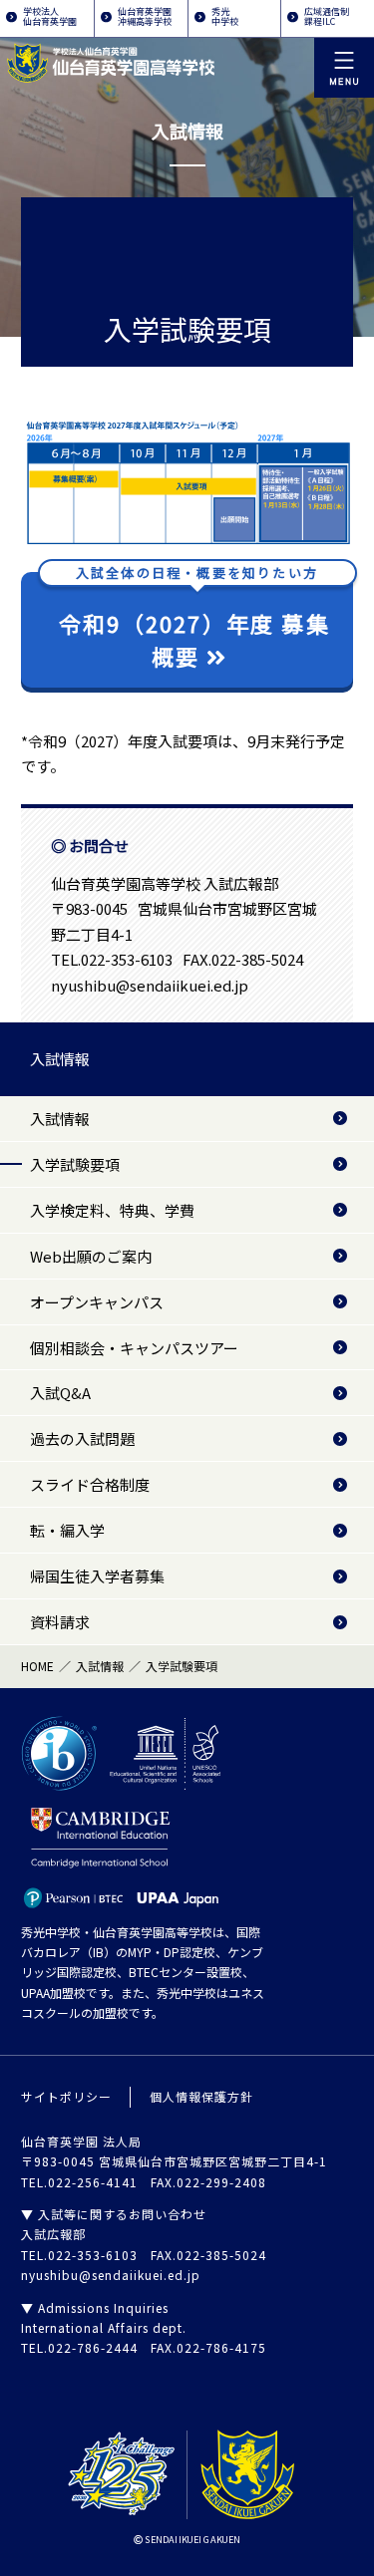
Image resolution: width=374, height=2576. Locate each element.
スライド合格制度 (90, 1484)
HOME (37, 1666)
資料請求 (60, 1622)
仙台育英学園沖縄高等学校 (145, 16)
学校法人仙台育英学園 (50, 16)
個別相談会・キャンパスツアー (134, 1348)
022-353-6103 (127, 959)
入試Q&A (60, 1393)
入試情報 (60, 1059)
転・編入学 (67, 1530)
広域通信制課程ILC (327, 16)
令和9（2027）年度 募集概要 (194, 622)
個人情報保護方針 (201, 2096)
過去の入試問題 (82, 1438)
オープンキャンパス (97, 1302)
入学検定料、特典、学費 (112, 1210)
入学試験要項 (75, 1164)
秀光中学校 (225, 16)
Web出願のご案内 (91, 1256)
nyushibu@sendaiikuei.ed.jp (150, 985)
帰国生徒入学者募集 (97, 1576)
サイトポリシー (66, 2096)
